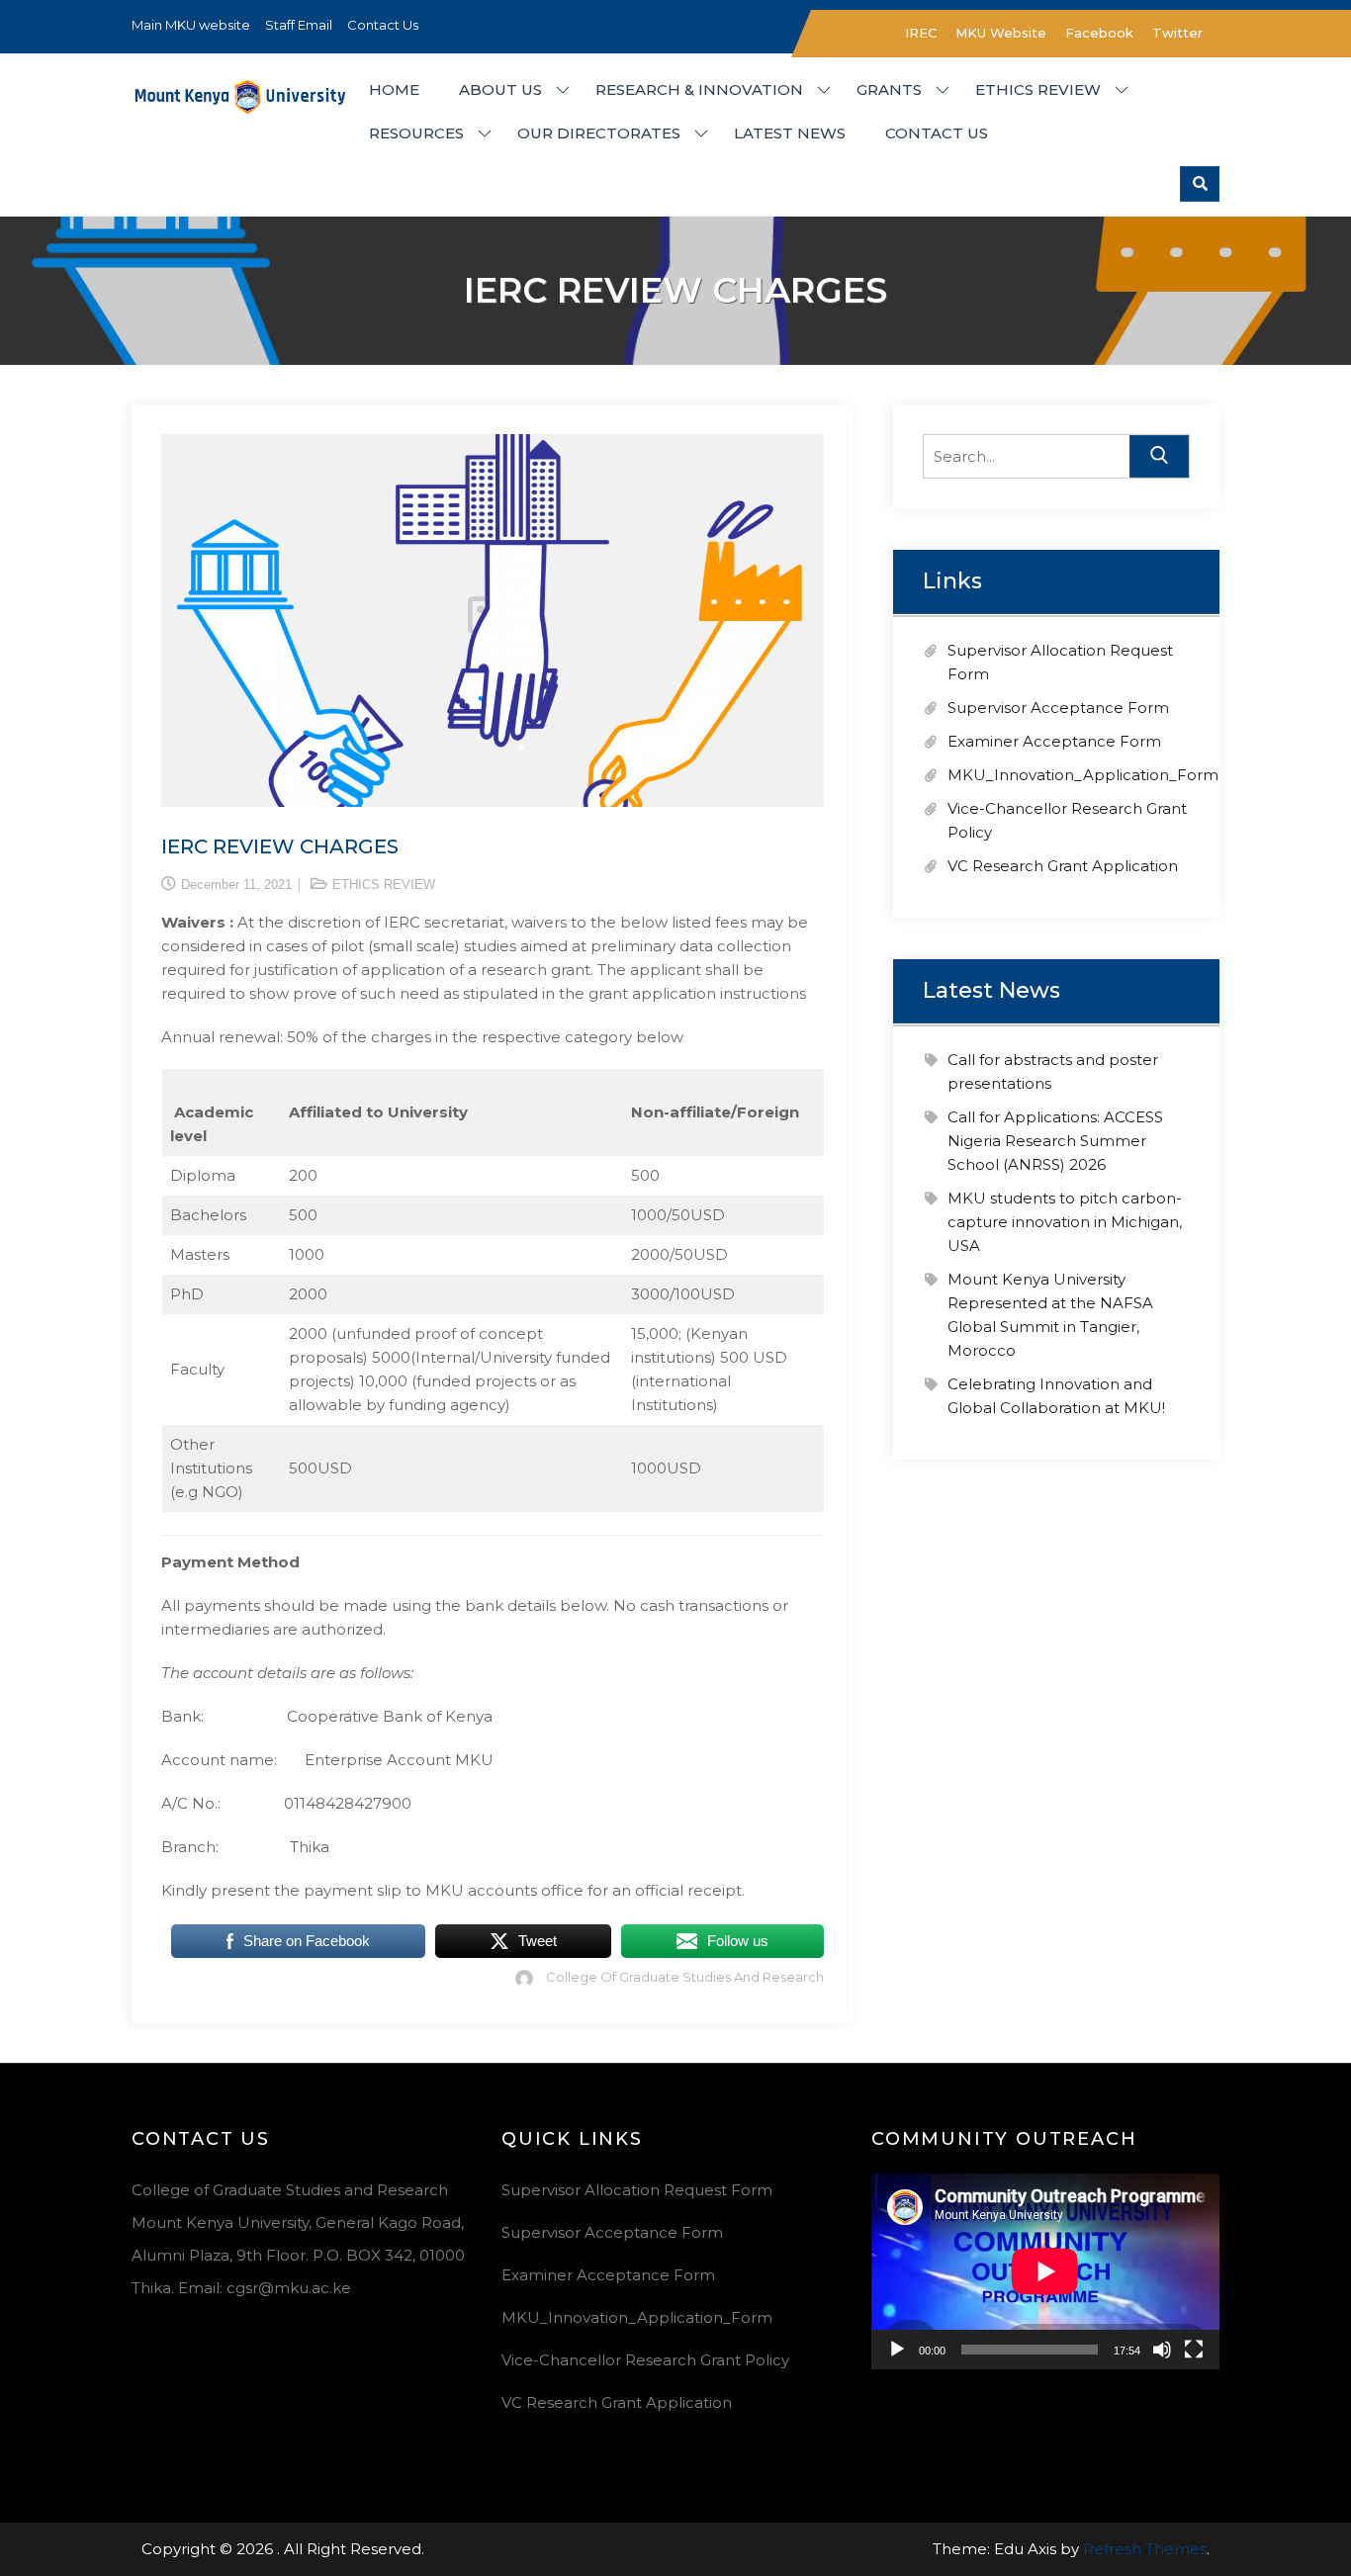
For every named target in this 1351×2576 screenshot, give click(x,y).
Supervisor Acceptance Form (1058, 708)
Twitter (1177, 33)
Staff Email (299, 25)
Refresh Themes (1145, 2549)
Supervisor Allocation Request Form (637, 2190)
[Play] (897, 2350)
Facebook (1099, 33)
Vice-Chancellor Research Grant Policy (645, 2360)
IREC (921, 33)
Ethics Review (1038, 89)
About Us (500, 89)
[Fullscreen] (1194, 2350)
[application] (1045, 2271)
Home (394, 89)
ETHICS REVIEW (384, 885)
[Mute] (1162, 2350)
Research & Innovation (699, 89)
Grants (889, 89)
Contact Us (383, 25)
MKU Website (1001, 33)
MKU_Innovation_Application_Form (1083, 775)
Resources (416, 133)
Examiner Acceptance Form (1054, 741)
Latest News (790, 133)
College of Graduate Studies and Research (685, 1977)
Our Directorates (599, 133)
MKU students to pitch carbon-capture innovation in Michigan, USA (1065, 1222)
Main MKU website (191, 25)
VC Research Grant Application (1063, 866)
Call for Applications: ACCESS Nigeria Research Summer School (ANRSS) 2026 (1055, 1141)
